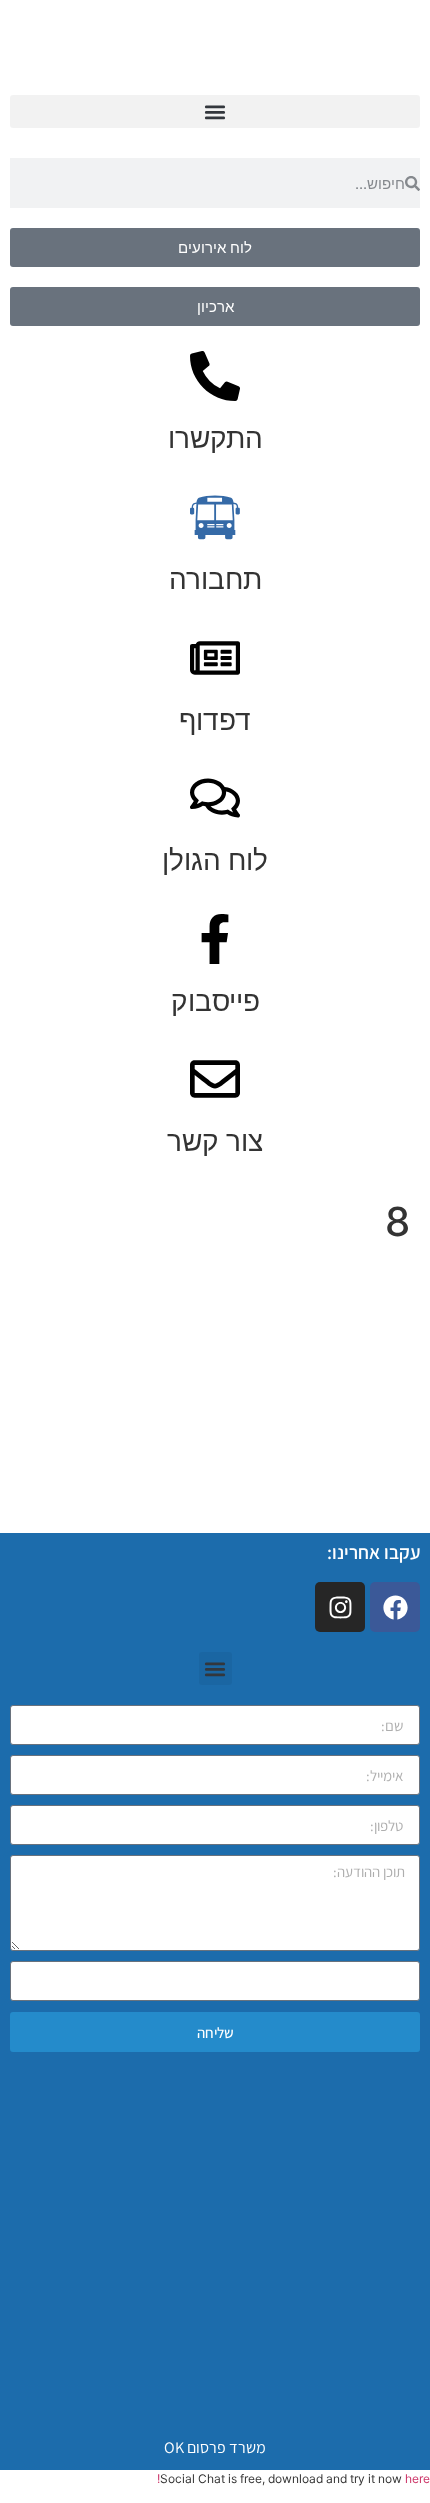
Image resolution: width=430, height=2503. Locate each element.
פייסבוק (215, 1001)
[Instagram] (340, 1607)
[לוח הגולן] (215, 798)
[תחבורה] (215, 517)
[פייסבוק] (215, 939)
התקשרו (215, 438)
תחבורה (215, 579)
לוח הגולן (215, 860)
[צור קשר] (215, 1079)
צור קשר (215, 1141)
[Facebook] (395, 1607)
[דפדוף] (215, 658)
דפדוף (215, 720)
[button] (215, 111)
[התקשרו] (215, 376)
